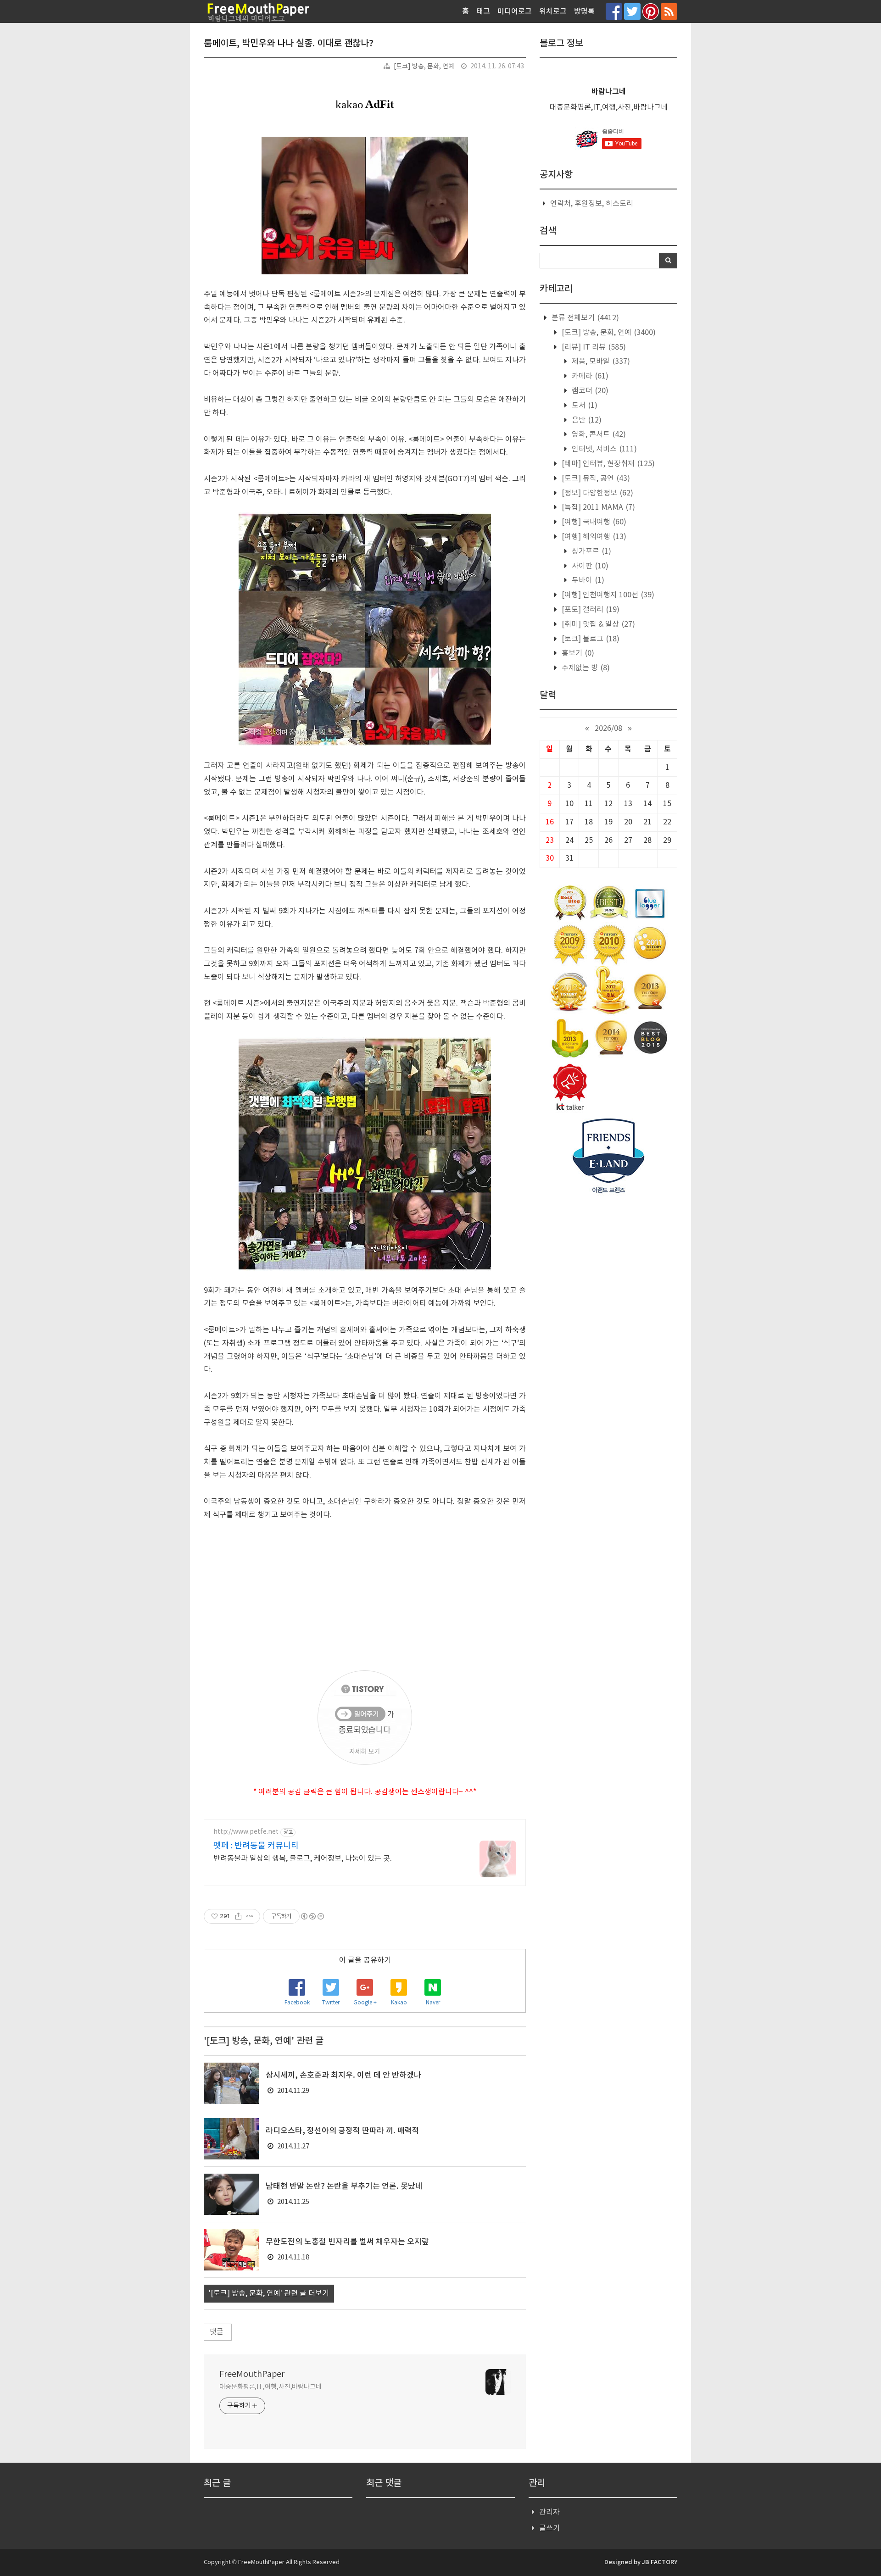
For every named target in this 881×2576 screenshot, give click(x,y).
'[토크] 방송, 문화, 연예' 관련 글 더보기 (269, 2293)
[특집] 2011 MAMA (597, 507)
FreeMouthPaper (252, 2374)
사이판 (589, 566)
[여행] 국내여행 (593, 522)
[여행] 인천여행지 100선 (607, 595)
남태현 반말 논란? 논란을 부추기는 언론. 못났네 (344, 2187)
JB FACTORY (660, 2562)
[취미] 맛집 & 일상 (597, 624)
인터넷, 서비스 (603, 449)
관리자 (549, 2512)
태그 (483, 11)
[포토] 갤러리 (590, 610)
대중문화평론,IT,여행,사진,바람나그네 (270, 2387)
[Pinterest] (651, 11)
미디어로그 (515, 11)
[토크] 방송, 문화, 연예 (424, 67)
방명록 (584, 11)
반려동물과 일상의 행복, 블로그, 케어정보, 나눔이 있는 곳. (303, 1858)
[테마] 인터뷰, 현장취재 (607, 464)
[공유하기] (238, 1916)
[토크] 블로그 (590, 639)
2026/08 (608, 729)
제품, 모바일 (600, 362)
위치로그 (553, 11)
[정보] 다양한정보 (597, 493)
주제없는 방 (585, 668)
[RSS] (669, 11)
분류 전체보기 (584, 318)
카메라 (589, 376)
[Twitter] (632, 11)
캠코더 (589, 391)
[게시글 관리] (250, 1916)
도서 (584, 406)
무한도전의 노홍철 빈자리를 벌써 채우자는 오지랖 (347, 2242)
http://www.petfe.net (246, 1832)
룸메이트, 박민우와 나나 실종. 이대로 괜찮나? (289, 44)
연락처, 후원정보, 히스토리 (592, 204)
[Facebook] (614, 11)
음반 (586, 420)
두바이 (587, 580)
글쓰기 (549, 2528)
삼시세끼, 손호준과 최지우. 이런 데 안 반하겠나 (343, 2075)
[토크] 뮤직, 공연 (595, 478)
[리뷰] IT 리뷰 (593, 347)
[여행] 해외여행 (593, 537)
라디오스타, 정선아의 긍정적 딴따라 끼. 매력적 (343, 2131)
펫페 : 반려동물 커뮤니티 (256, 1846)
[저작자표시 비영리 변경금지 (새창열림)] (312, 1916)
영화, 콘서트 (598, 434)
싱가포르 (591, 551)
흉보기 (577, 653)
